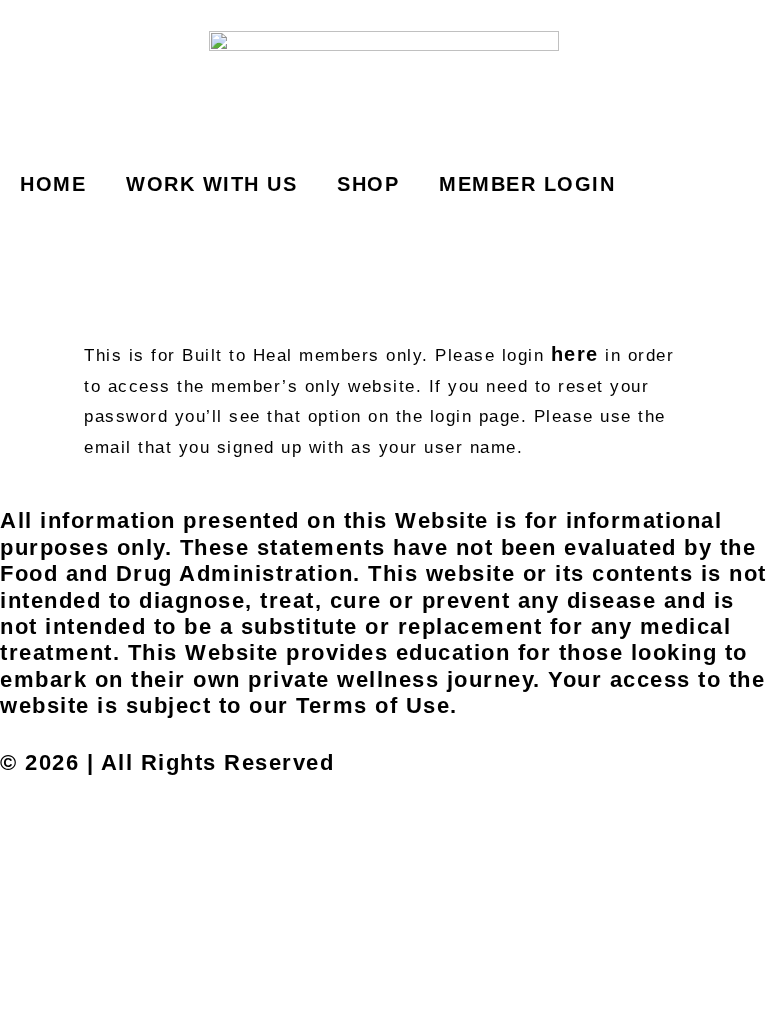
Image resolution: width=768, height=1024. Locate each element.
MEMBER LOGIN (527, 184)
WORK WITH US (211, 184)
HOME (53, 184)
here (575, 354)
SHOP (368, 184)
